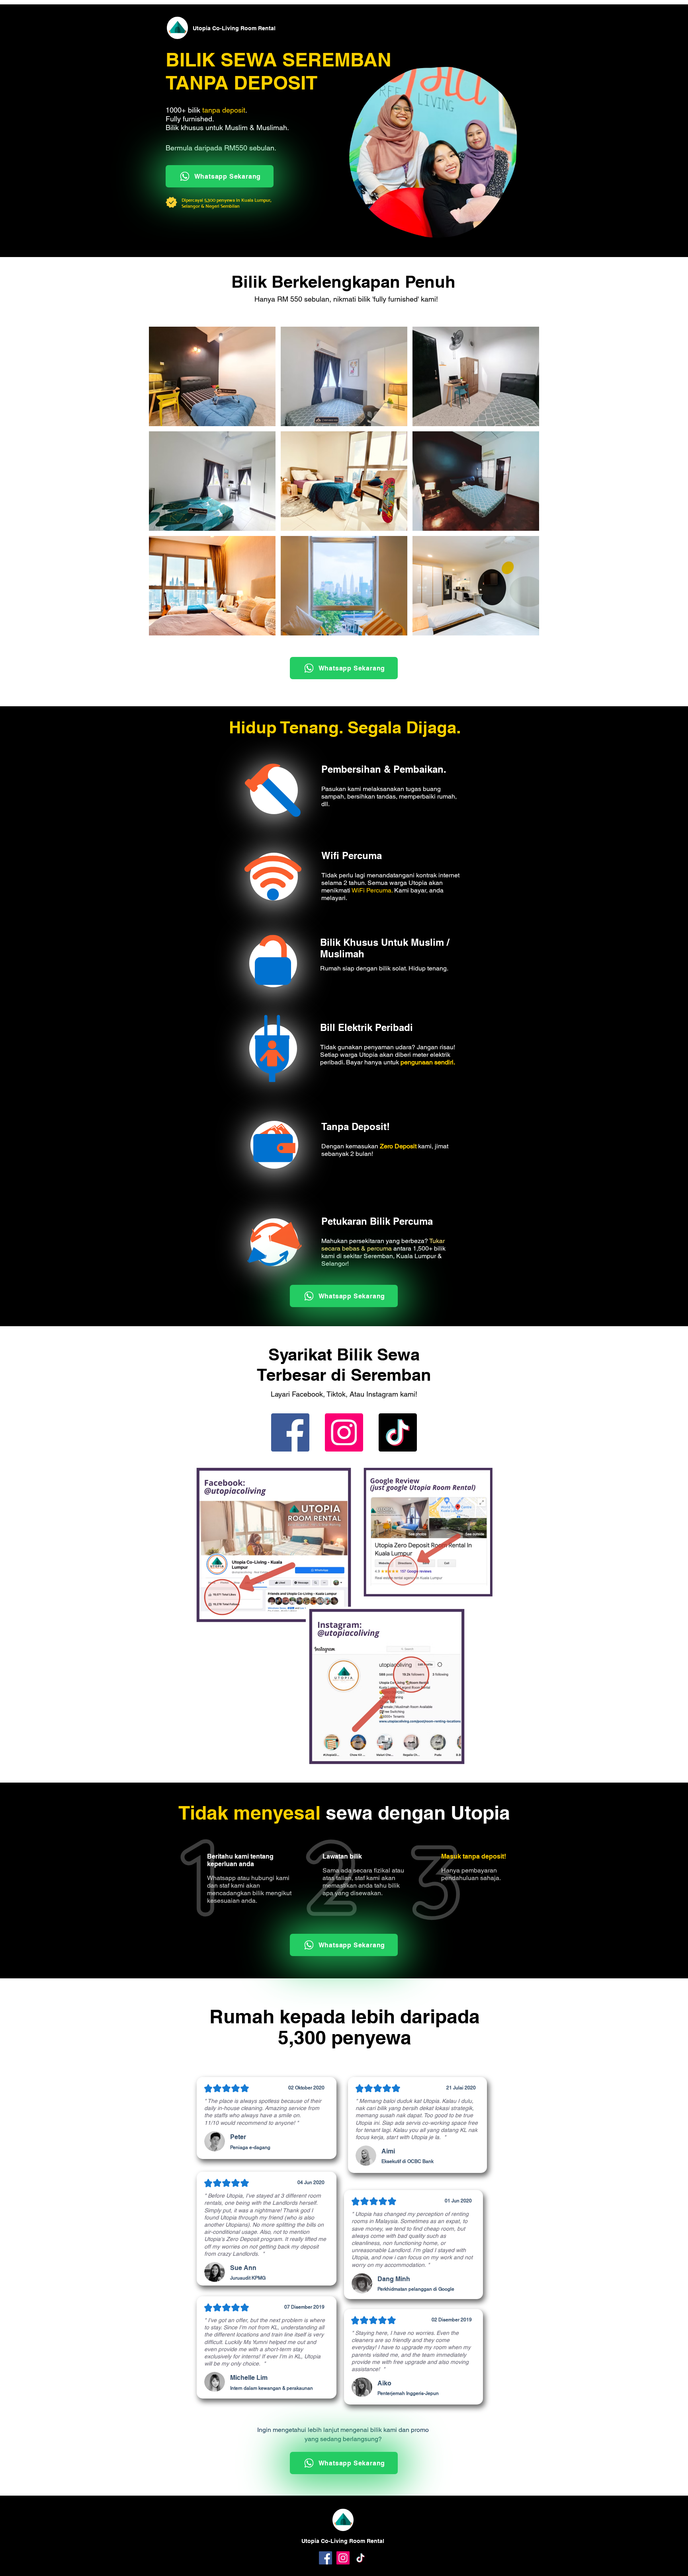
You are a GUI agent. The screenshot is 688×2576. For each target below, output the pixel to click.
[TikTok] (398, 1432)
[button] (212, 376)
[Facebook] (290, 1432)
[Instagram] (344, 1432)
